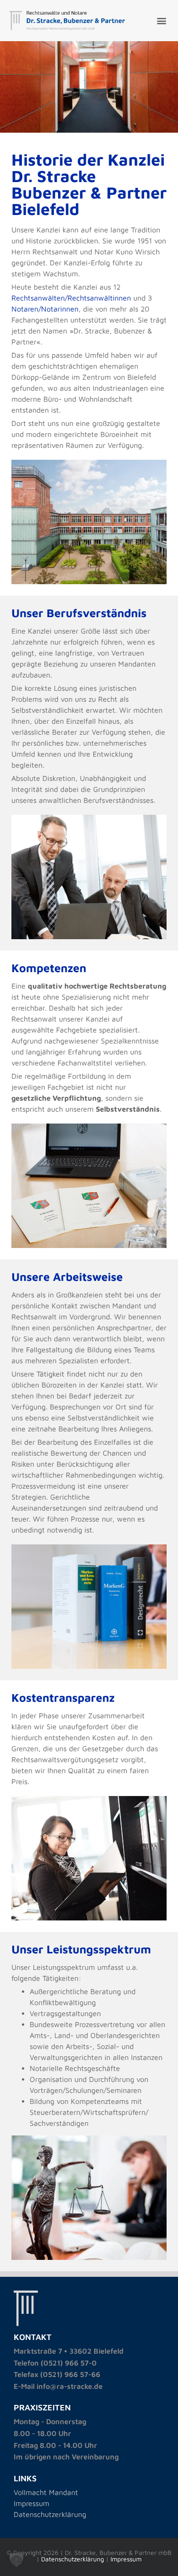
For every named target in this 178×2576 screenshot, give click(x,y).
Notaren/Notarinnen (45, 309)
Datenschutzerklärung (50, 2514)
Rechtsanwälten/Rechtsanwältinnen (71, 298)
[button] (161, 21)
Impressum (31, 2503)
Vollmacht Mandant (46, 2492)
